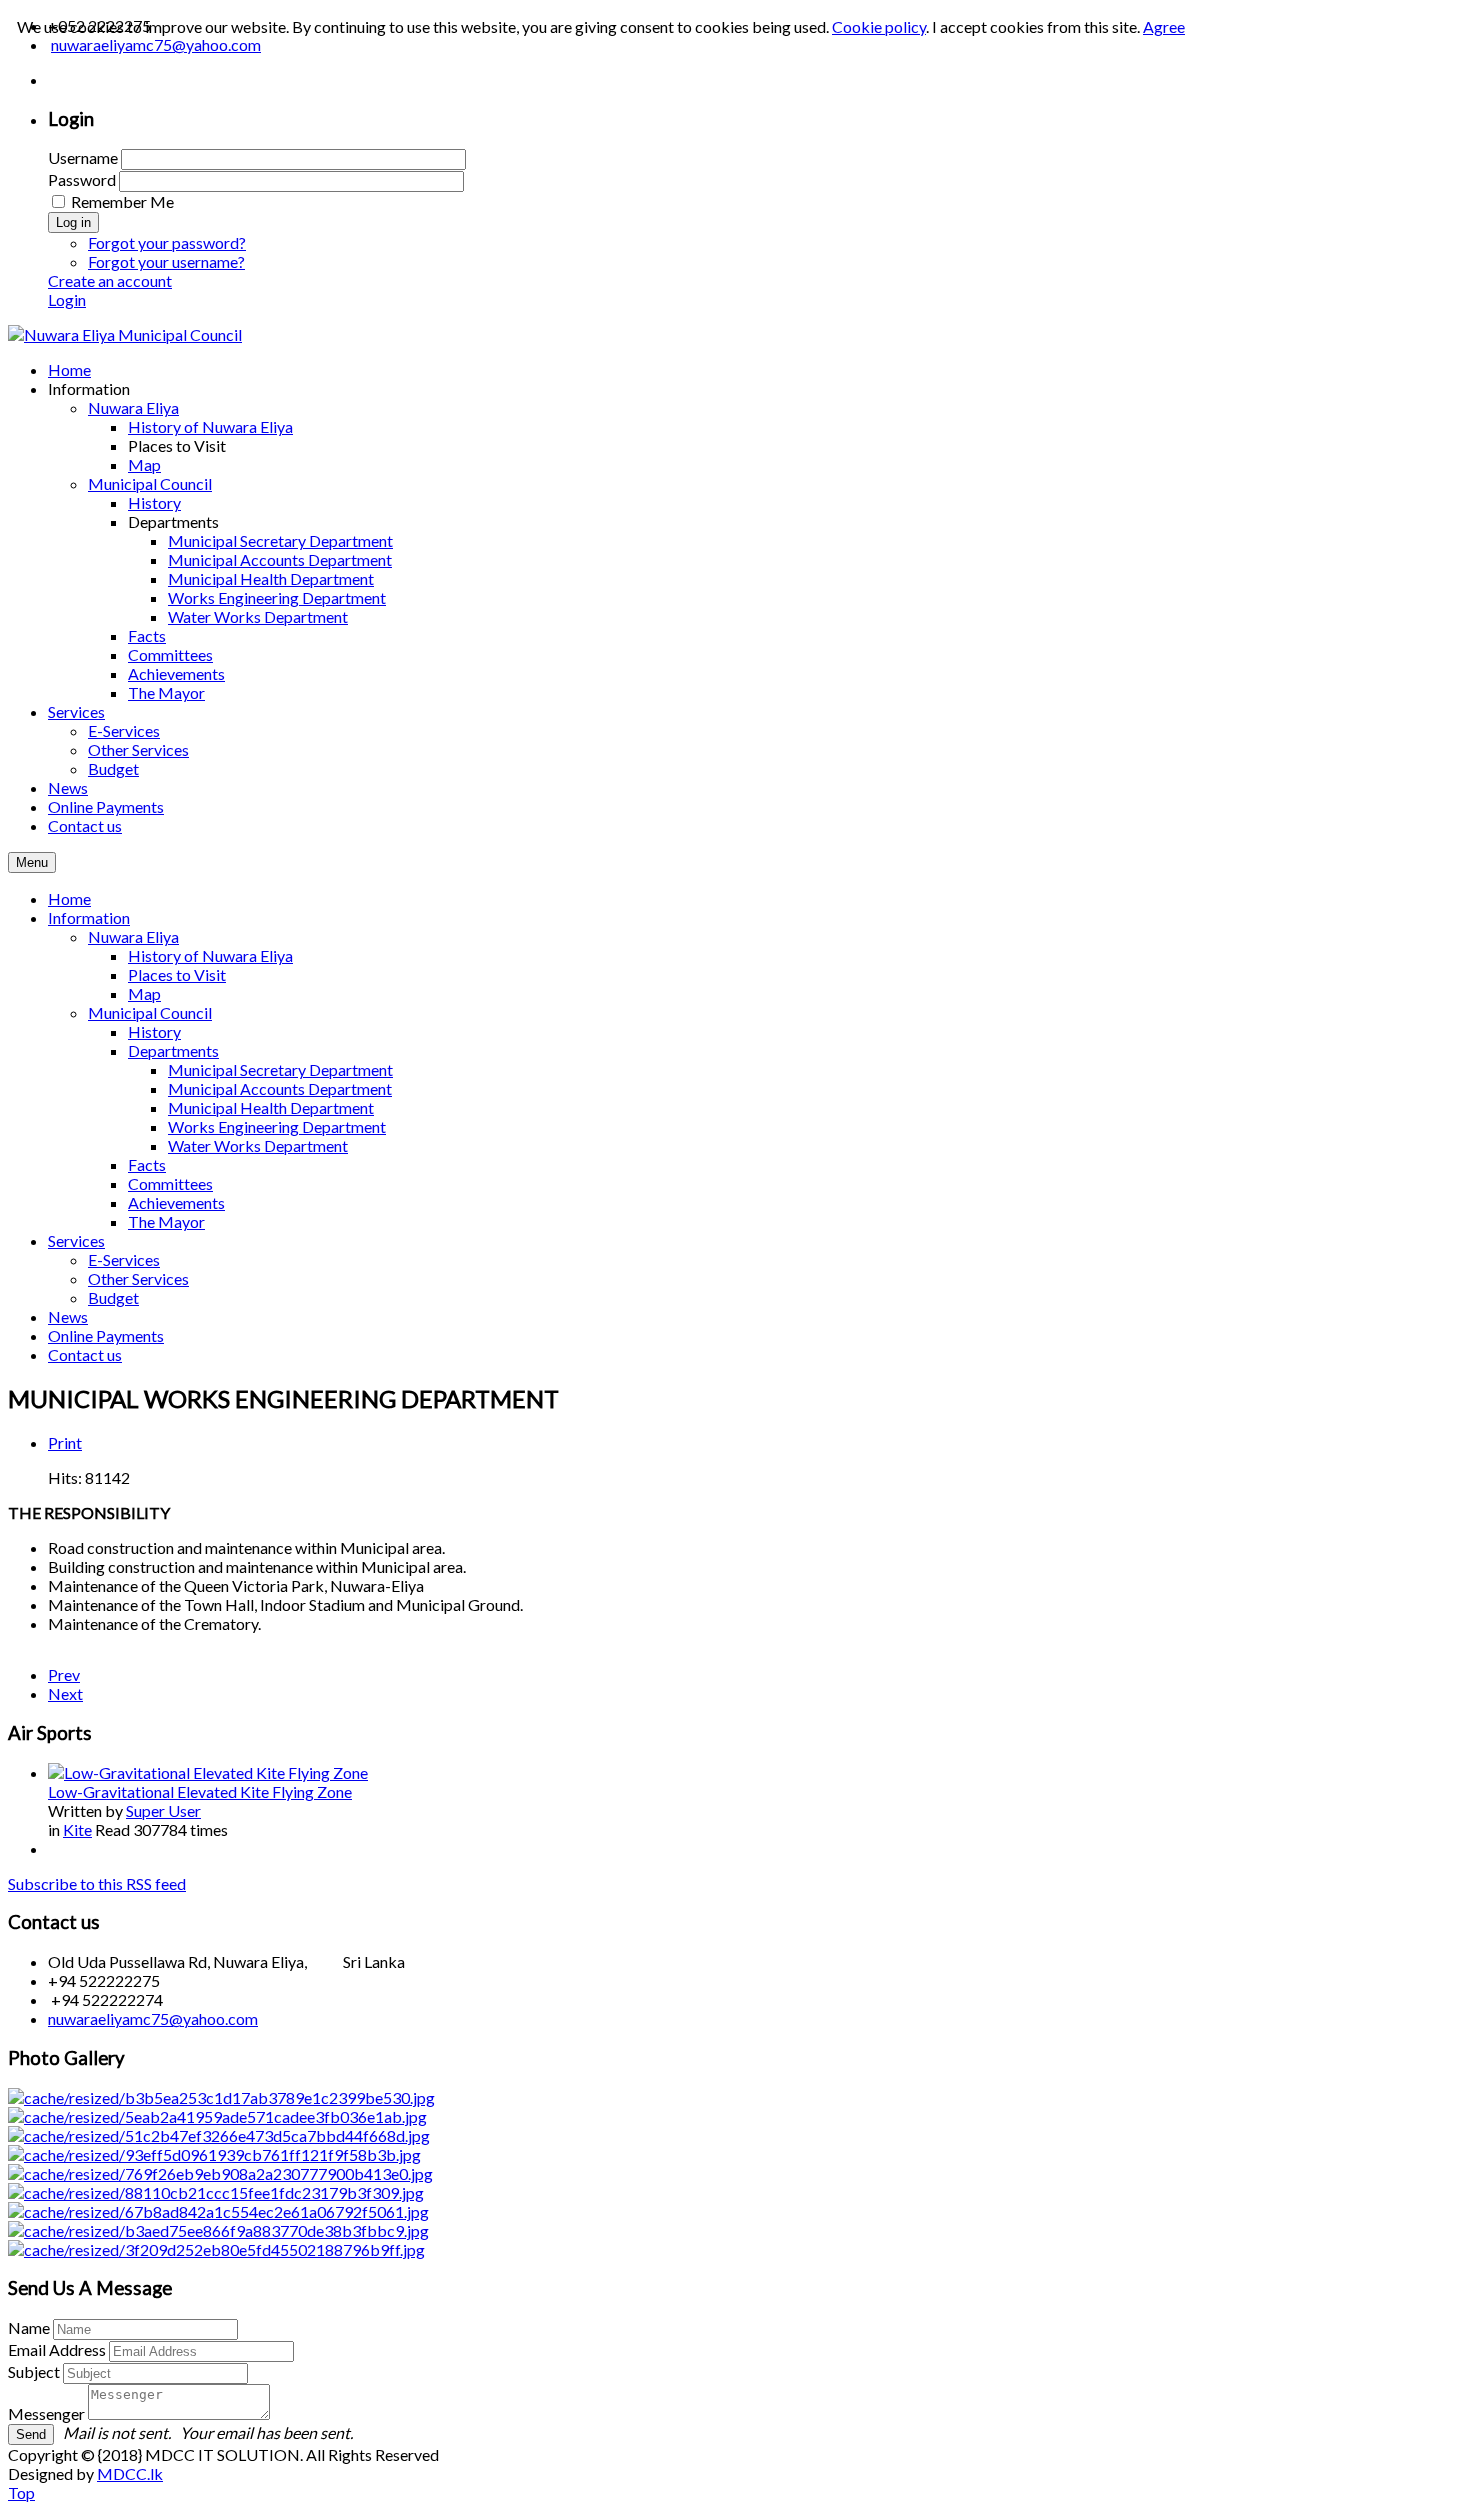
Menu (32, 862)
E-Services (124, 1259)
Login (67, 299)
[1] (214, 2154)
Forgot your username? (166, 261)
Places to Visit (177, 974)
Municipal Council (150, 1012)
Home (69, 898)
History (154, 1031)
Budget (113, 1297)
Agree (1164, 26)
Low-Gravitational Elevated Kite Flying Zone (200, 1791)
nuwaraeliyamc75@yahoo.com (153, 2018)
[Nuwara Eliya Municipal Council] (125, 334)
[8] (218, 2211)
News (68, 1316)
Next (65, 1693)
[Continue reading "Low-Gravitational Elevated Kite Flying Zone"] (208, 1772)
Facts (147, 1164)
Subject (34, 2371)
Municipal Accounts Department (280, 1088)
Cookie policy (879, 26)
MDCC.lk (130, 2473)
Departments (173, 1050)
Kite (77, 1829)
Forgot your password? (167, 242)
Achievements (176, 1202)
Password (82, 179)
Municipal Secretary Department (280, 1069)
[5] (218, 2230)
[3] (217, 2116)
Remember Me (122, 201)
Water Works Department (258, 1145)
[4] (216, 2192)
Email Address (57, 2349)
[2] (219, 2135)
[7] (216, 2249)
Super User (163, 1810)
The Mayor (166, 1221)
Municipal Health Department (271, 1107)
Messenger (46, 2413)
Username (83, 157)
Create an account (110, 280)
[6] (221, 2097)
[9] (220, 2173)
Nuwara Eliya (133, 936)
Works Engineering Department (277, 1126)
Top (21, 2492)
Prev (64, 1674)
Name (29, 2327)
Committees (170, 1183)
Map (144, 993)
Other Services (138, 1278)
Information (89, 917)
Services (76, 1240)
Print (65, 1442)
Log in (73, 222)
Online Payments (106, 1335)
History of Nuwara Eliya (210, 955)
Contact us (85, 1354)
